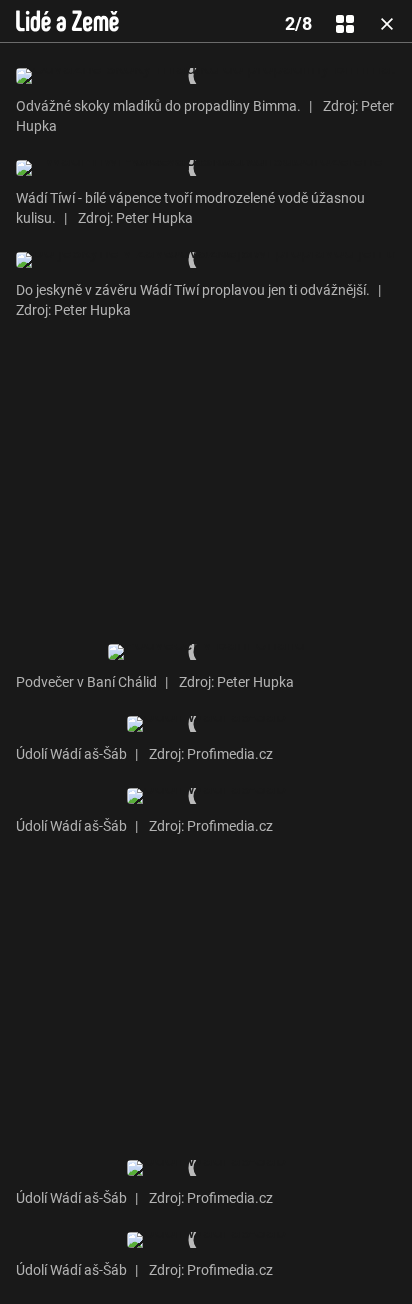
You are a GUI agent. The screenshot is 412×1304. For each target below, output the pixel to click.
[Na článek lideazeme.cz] (67, 21)
